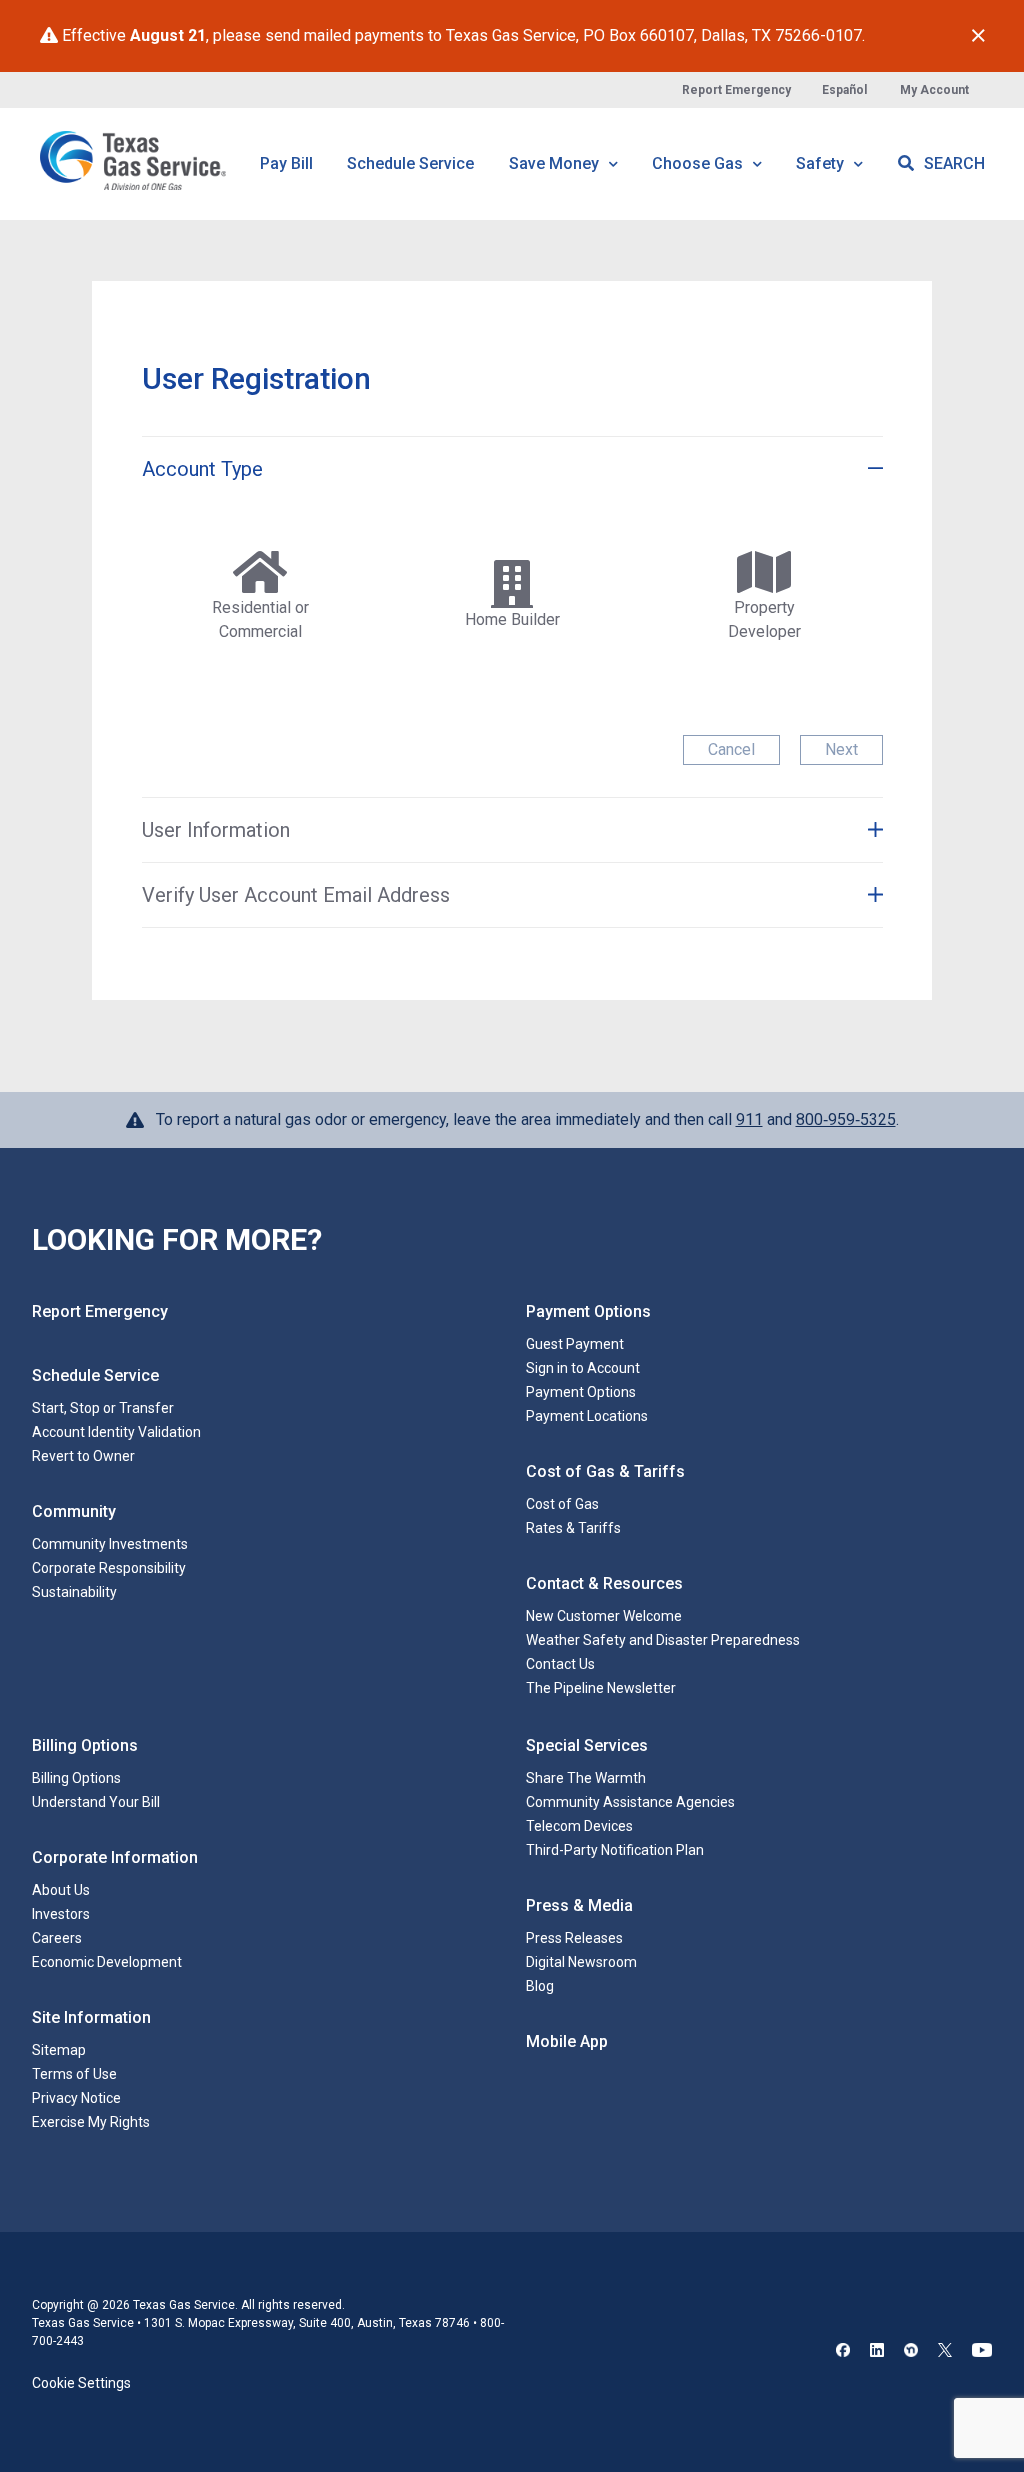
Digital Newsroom (581, 1962)
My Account (934, 90)
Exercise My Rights (91, 2122)
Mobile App (567, 2041)
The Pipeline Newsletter (601, 1688)
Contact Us (560, 1664)
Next (841, 749)
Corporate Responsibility (109, 1568)
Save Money (556, 163)
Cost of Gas (562, 1504)
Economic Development (107, 1962)
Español (844, 90)
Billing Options (76, 1778)
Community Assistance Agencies (630, 1802)
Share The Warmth (586, 1778)
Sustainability (74, 1592)
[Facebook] (843, 2352)
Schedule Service (410, 163)
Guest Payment (575, 1344)
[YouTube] (982, 2352)
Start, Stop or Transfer (103, 1408)
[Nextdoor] (911, 2352)
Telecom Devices (579, 1826)
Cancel (731, 749)
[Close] (978, 36)
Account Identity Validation (116, 1432)
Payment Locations (587, 1416)
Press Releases (574, 1938)
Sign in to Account (583, 1368)
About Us (61, 1890)
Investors (61, 1914)
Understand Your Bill (96, 1802)
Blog (540, 1986)
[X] (945, 2352)
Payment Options (581, 1392)
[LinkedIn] (877, 2352)
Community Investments (110, 1544)
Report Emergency (736, 90)
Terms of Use (74, 2074)
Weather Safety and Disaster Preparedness (663, 1640)
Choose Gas (699, 163)
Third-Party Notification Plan (615, 1850)
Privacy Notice (76, 2098)
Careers (57, 1938)
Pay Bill (286, 163)
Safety (822, 163)
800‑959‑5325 (846, 1119)
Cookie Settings (81, 2383)
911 (749, 1119)
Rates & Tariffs (573, 1528)
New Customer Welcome (604, 1616)
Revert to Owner (83, 1456)
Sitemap (59, 2050)
